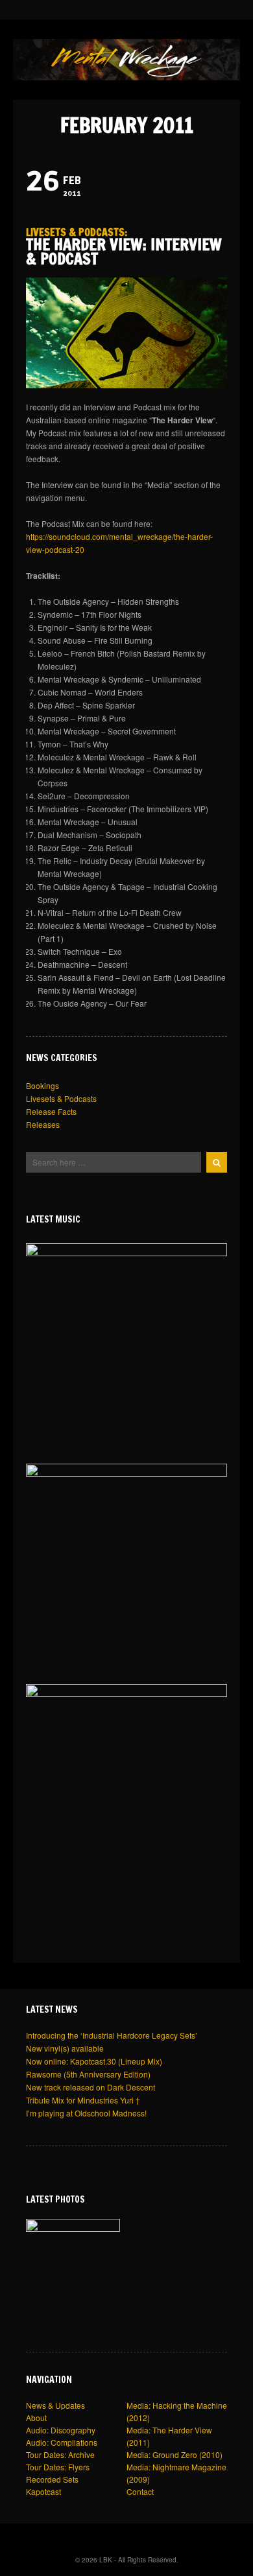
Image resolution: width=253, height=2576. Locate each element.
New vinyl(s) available (65, 2048)
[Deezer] (121, 9)
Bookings (42, 1085)
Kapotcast (43, 2491)
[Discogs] (172, 9)
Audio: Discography (61, 2430)
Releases (43, 1124)
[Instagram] (82, 9)
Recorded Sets (52, 2479)
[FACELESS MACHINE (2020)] (126, 1785)
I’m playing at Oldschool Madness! (86, 2113)
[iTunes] (134, 9)
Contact (140, 2491)
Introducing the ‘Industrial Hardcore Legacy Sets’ (112, 2035)
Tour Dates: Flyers (58, 2467)
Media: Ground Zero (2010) (175, 2454)
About (36, 2418)
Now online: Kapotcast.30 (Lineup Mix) (94, 2061)
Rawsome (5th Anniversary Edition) (88, 2074)
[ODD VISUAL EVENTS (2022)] (126, 1564)
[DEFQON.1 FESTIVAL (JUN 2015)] (73, 2266)
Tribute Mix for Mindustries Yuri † (83, 2100)
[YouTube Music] (160, 9)
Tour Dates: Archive (60, 2454)
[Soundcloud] (95, 9)
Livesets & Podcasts (75, 232)
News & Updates (55, 2405)
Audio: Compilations (62, 2442)
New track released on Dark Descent (90, 2087)
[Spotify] (147, 9)
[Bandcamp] (108, 9)
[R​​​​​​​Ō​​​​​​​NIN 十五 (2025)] (126, 1344)
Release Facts (51, 1111)
